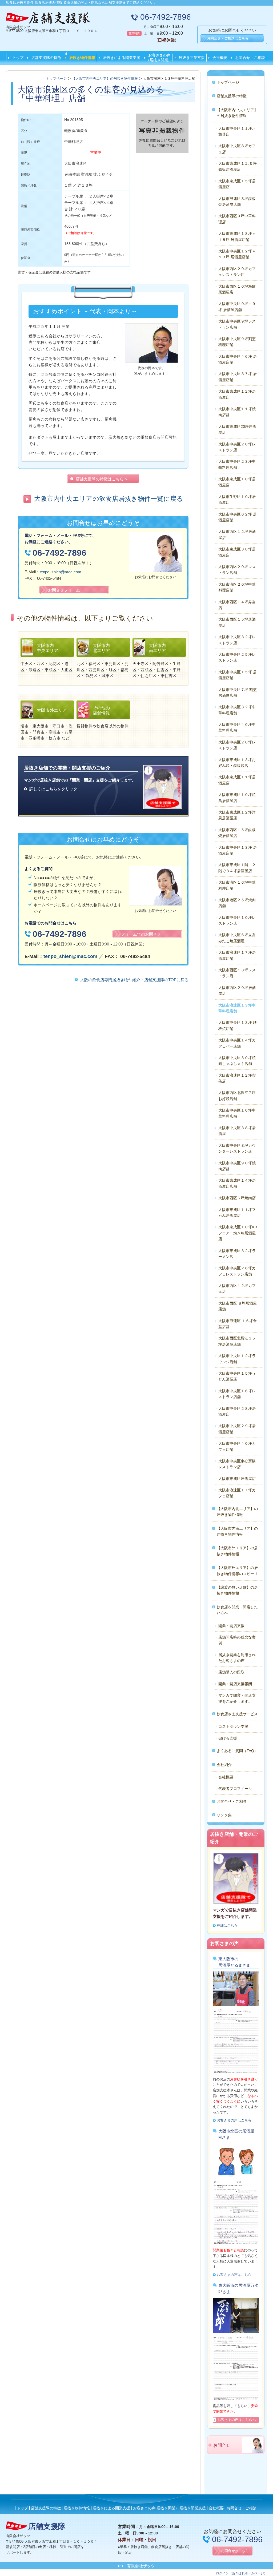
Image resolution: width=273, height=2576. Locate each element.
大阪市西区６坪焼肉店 (237, 1198)
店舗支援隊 (47, 2526)
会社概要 (220, 58)
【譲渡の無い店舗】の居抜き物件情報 (237, 1590)
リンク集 (224, 1815)
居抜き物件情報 (82, 58)
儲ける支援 (228, 1738)
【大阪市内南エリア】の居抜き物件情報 (237, 1531)
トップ (18, 58)
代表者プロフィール (235, 1789)
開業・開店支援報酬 (235, 1684)
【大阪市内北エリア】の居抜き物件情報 (237, 1512)
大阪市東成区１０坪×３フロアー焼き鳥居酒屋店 (238, 1233)
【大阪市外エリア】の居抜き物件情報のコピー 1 (237, 1571)
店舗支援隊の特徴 (46, 58)
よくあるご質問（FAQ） (237, 1751)
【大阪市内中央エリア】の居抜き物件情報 (237, 113)
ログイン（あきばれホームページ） (242, 2573)
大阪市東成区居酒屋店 (237, 1479)
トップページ (228, 82)
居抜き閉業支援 (192, 58)
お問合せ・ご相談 (250, 58)
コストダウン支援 (233, 1726)
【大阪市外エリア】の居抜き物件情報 (237, 1551)
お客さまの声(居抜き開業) (159, 58)
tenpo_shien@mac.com (61, 572)
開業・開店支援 (231, 1626)
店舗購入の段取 (231, 1672)
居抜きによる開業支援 (122, 58)
